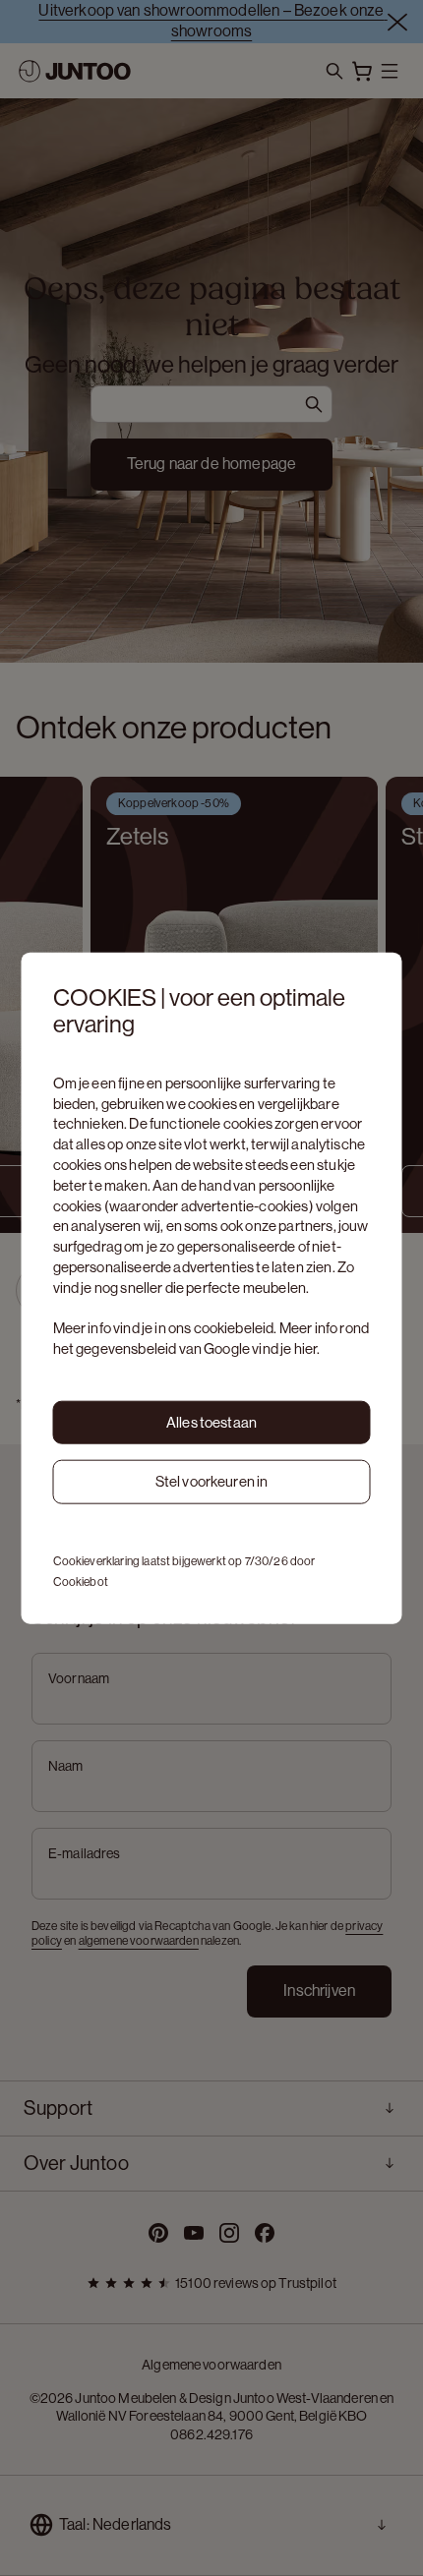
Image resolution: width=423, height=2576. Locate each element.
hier (306, 1348)
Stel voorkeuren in (212, 1481)
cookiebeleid (234, 1328)
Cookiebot (81, 1582)
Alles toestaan (211, 1421)
